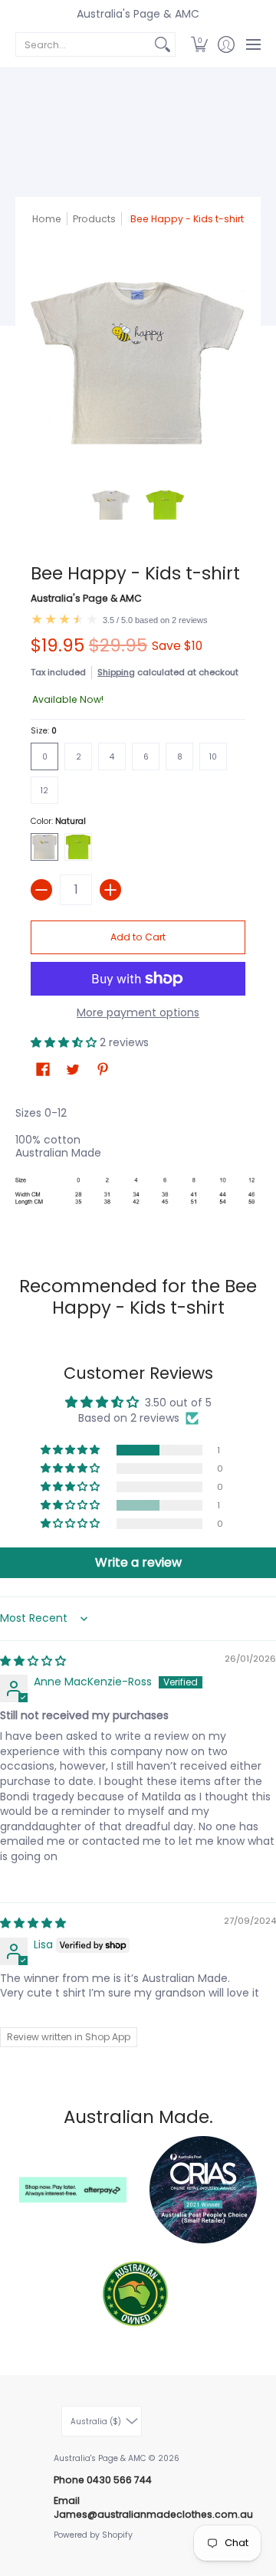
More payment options (138, 1013)
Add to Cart (138, 937)
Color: (58, 821)
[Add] (110, 890)
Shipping (116, 672)
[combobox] (83, 44)
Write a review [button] (138, 1562)
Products (94, 219)
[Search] (163, 44)
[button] (199, 44)
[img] (33, 1661)
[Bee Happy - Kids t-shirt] (111, 505)
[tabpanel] (138, 1164)
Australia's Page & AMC (138, 14)
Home (47, 219)
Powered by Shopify (93, 2535)
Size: (44, 731)
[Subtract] (41, 890)
